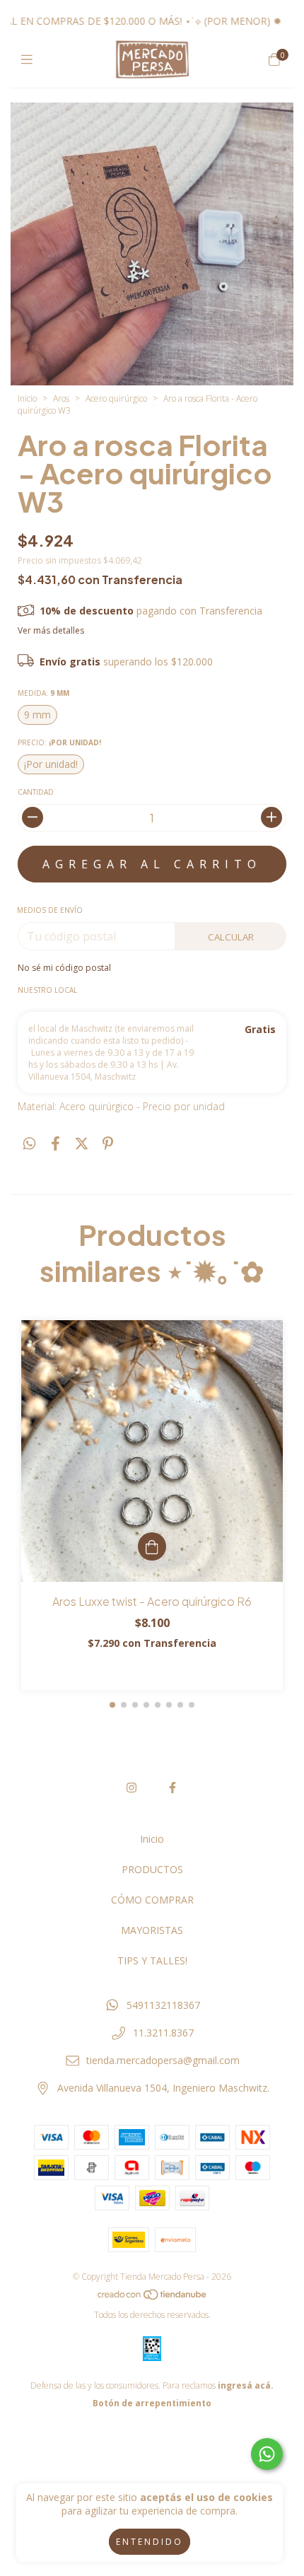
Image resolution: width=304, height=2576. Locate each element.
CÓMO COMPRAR (152, 1900)
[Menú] (30, 59)
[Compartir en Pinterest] (108, 1144)
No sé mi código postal (64, 968)
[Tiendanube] (153, 2297)
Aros (61, 398)
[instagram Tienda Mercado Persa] (131, 1788)
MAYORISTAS (152, 1930)
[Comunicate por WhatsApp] (267, 2454)
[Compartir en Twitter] (82, 1144)
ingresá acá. (246, 2385)
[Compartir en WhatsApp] (29, 1144)
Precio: (59, 742)
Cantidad (36, 792)
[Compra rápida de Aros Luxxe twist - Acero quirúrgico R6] (152, 1546)
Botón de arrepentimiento (152, 2403)
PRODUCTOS (152, 1869)
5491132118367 (163, 2005)
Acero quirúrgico (116, 398)
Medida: (43, 693)
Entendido (150, 2542)
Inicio (27, 398)
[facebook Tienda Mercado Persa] (173, 1788)
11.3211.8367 (163, 2033)
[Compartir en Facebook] (55, 1144)
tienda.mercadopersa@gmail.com (163, 2060)
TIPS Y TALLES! (152, 1960)
